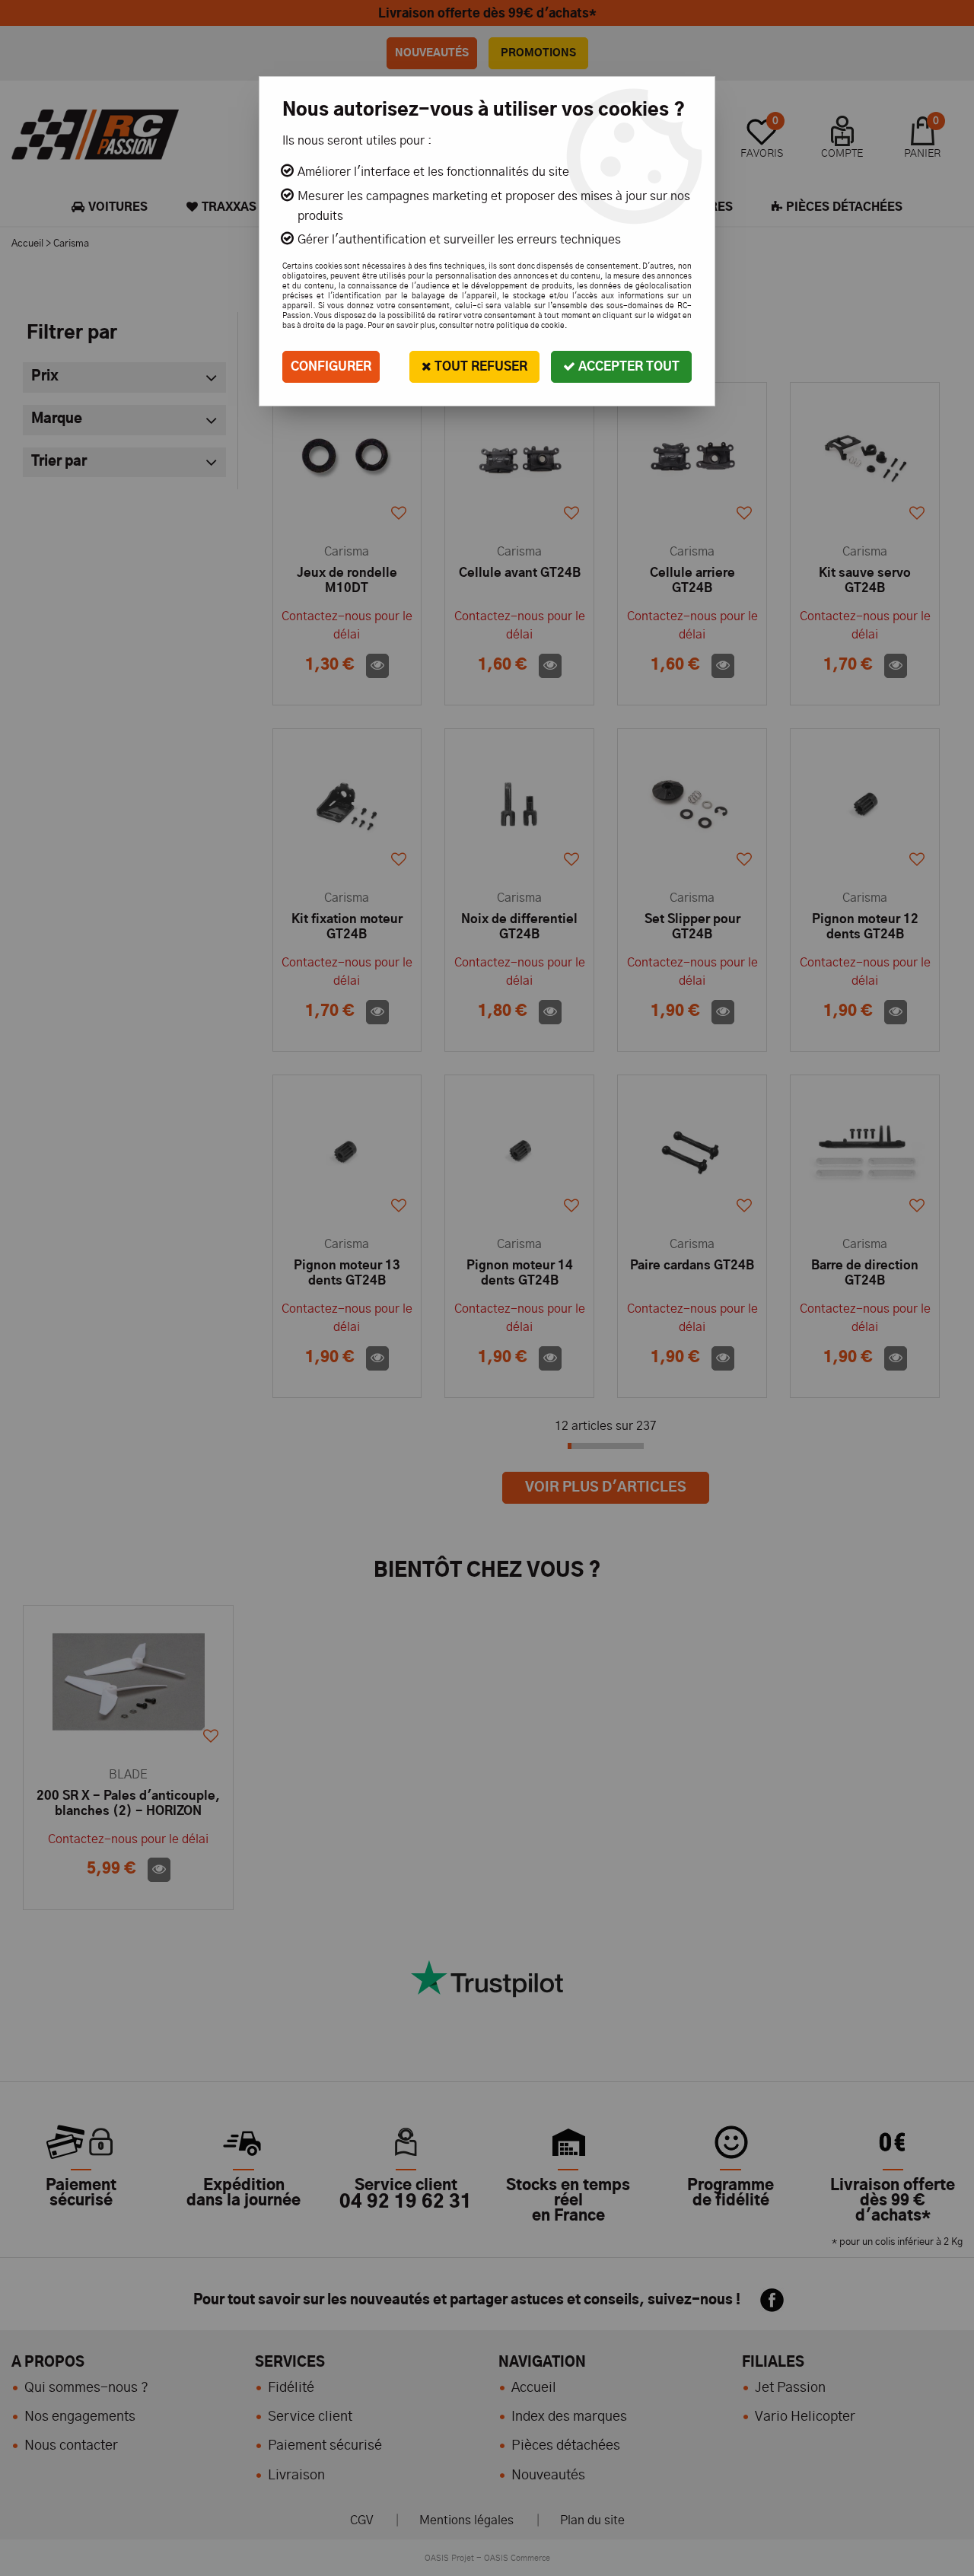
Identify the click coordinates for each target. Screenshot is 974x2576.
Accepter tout (627, 367)
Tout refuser (479, 367)
